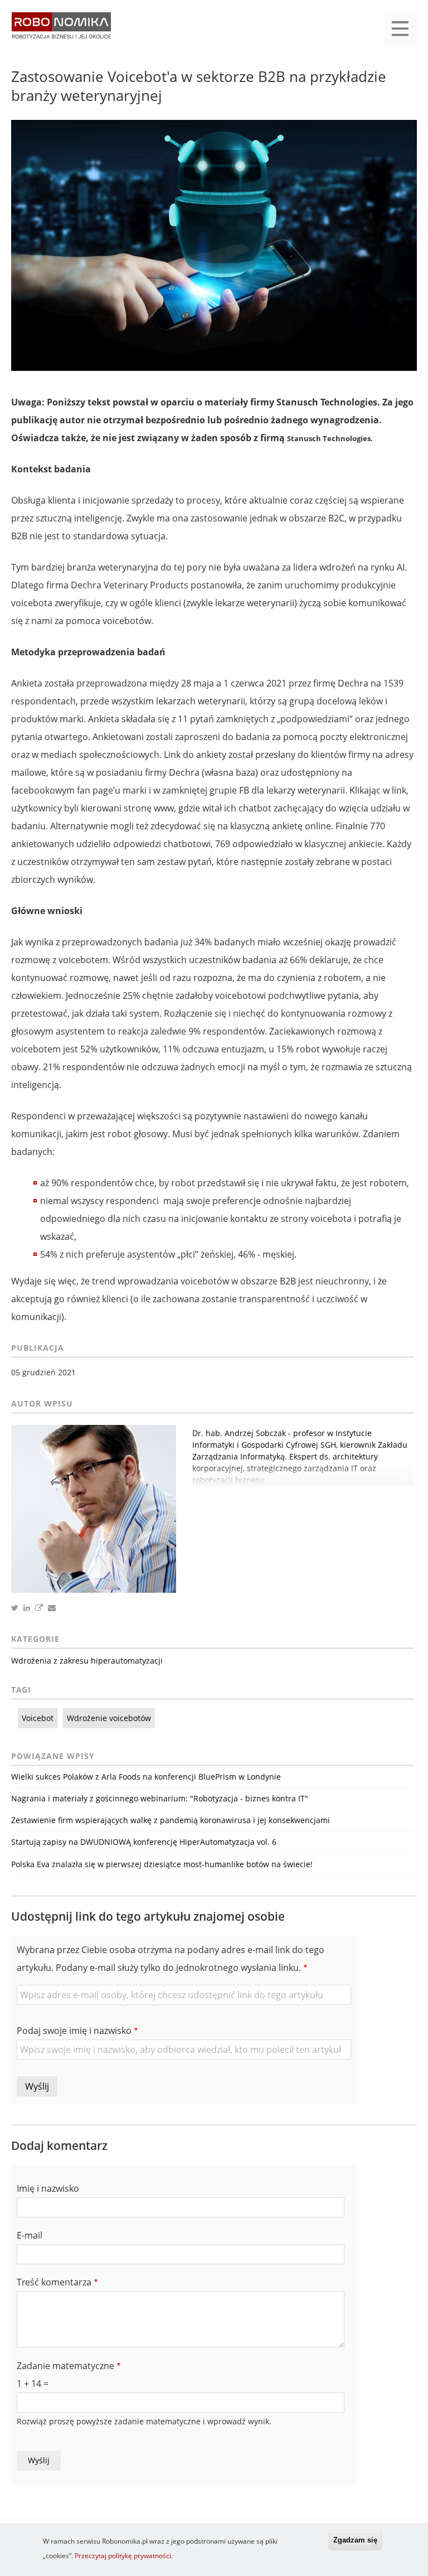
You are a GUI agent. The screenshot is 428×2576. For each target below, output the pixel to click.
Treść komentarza (54, 2282)
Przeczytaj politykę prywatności (123, 2556)
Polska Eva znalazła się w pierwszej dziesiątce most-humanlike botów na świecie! (162, 1864)
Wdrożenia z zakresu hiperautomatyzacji (87, 1661)
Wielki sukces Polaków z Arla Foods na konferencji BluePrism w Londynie (146, 1777)
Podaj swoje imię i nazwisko (74, 2031)
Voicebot (38, 1718)
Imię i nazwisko (48, 2188)
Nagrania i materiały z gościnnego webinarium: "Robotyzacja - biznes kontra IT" (160, 1798)
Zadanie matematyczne (65, 2366)
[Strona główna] (61, 31)
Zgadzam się (355, 2540)
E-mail (30, 2235)
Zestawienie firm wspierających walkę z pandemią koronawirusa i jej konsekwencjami (171, 1820)
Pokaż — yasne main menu (400, 28)
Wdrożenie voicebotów (109, 1718)
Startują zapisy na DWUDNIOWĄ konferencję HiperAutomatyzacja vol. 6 (144, 1842)
